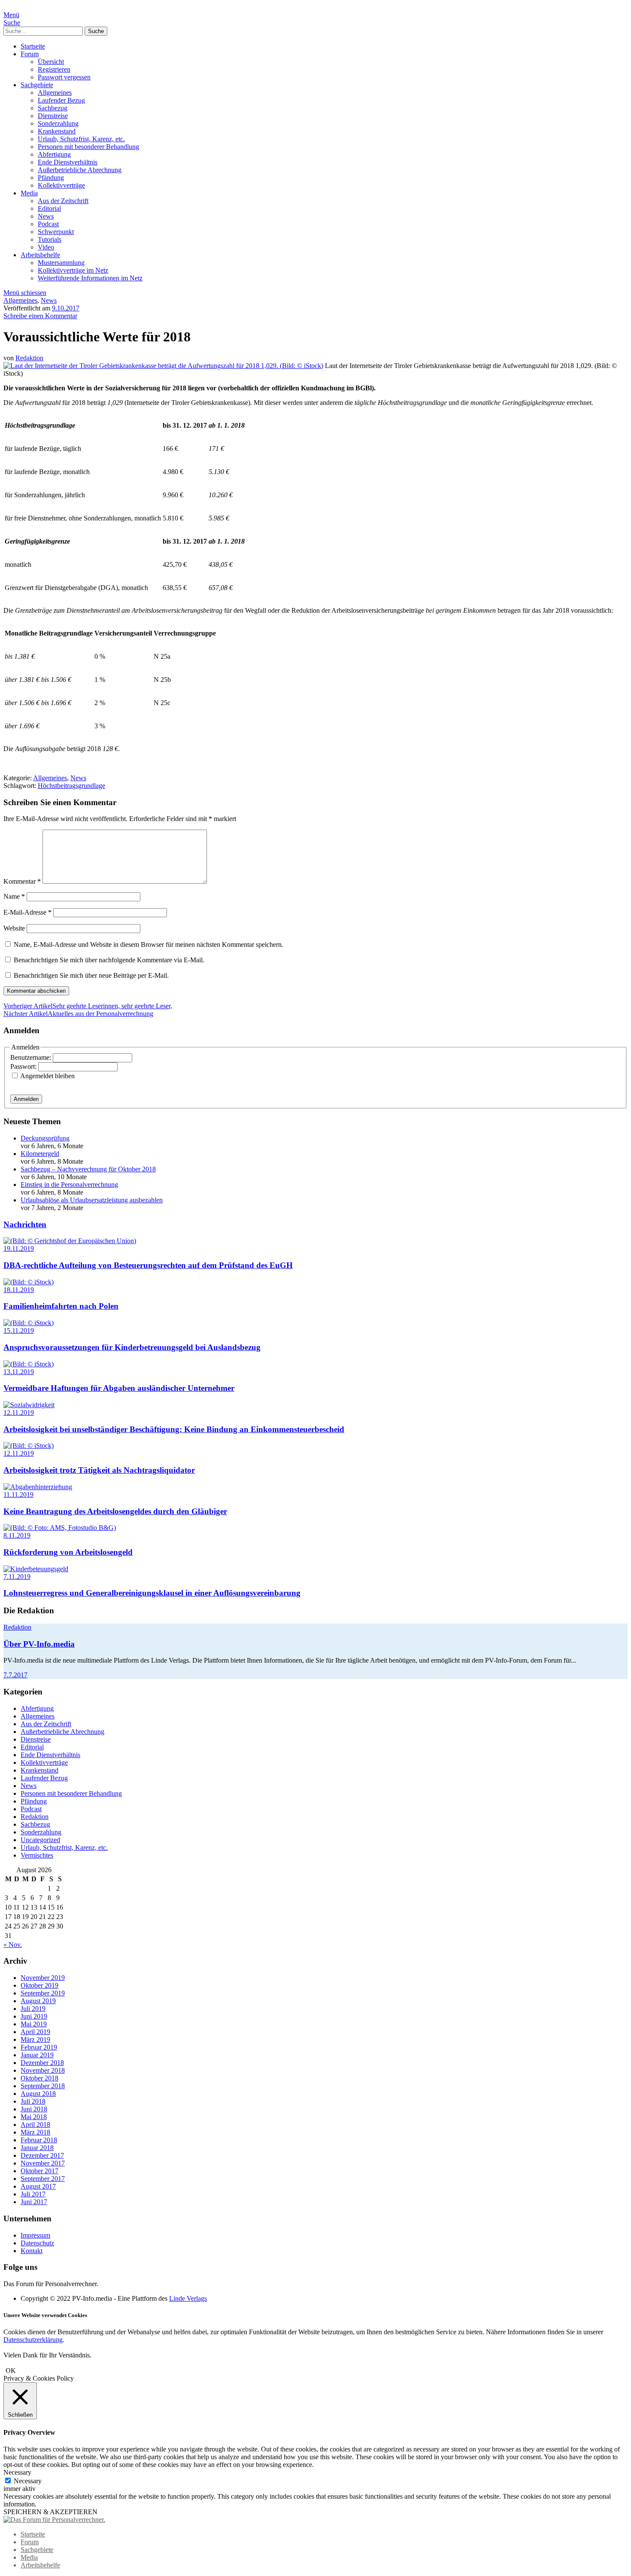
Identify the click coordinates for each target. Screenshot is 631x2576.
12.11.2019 (19, 1413)
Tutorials (50, 239)
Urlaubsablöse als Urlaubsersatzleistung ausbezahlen (92, 1200)
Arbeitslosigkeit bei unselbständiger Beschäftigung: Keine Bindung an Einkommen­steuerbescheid (174, 1429)
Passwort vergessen (64, 77)
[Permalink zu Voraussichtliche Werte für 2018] (163, 366)
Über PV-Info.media (39, 1644)
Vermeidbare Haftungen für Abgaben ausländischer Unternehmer (119, 1388)
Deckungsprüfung (45, 1138)
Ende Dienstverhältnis (68, 162)
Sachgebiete (37, 85)
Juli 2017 (33, 2194)
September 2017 (43, 2179)
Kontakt (32, 2251)
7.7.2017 (15, 1675)
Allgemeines (55, 93)
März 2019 (35, 2039)
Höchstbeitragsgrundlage (71, 786)
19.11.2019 (19, 1248)
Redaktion (29, 358)
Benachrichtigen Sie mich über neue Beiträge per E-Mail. (91, 975)
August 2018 (38, 2094)
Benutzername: (32, 1057)
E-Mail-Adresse (27, 912)
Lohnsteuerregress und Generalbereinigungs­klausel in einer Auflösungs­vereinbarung (152, 1593)
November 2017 (43, 2163)
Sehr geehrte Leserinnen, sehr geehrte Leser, (88, 1006)
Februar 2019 (39, 2047)
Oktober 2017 (39, 2171)
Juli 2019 (33, 2009)
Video (46, 247)
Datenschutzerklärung (33, 2340)
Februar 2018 (39, 2140)
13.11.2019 (19, 1372)
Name (14, 896)
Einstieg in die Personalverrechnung (69, 1185)
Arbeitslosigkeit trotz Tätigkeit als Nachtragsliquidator (99, 1470)
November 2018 (43, 2070)
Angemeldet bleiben (47, 1076)
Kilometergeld (40, 1154)
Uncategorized (40, 1840)
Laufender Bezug (61, 100)
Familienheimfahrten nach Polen (61, 1306)
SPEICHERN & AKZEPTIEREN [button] (50, 2512)
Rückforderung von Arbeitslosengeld (68, 1552)
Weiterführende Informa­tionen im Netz (90, 278)
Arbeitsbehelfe (40, 255)
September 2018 (43, 2086)
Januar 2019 (37, 2055)
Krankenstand (57, 131)
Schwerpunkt (56, 232)
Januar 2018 (37, 2148)
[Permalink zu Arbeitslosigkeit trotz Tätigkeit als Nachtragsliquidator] (29, 1446)
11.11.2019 (18, 1495)
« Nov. (13, 1945)
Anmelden (26, 1099)
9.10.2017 (66, 308)
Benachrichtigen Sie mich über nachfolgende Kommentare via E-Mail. (109, 960)
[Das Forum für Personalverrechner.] (54, 2520)
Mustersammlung (61, 263)
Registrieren (54, 69)
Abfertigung (54, 154)
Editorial (49, 208)
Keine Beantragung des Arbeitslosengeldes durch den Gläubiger (115, 1511)
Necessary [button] (17, 2472)
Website (14, 928)
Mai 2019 (34, 2024)
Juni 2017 (34, 2202)
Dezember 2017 (42, 2155)
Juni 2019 (34, 2016)
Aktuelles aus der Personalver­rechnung (78, 1014)
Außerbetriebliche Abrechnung (80, 170)
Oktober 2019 (39, 1985)
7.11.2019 (17, 1577)
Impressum (35, 2235)
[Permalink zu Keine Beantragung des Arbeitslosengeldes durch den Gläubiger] (38, 1487)
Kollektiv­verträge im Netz (73, 270)
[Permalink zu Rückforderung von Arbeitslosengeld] (60, 1528)
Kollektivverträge (61, 185)
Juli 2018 (33, 2101)
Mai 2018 (34, 2117)
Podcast (48, 224)
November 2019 (43, 1978)
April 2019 (35, 2032)
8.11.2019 (17, 1535)
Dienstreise (53, 116)
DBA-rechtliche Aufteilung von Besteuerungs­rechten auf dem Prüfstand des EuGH (148, 1265)
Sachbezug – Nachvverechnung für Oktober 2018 (88, 1169)
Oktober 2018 (39, 2078)
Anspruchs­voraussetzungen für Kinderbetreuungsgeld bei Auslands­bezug (132, 1347)
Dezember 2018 (42, 2063)
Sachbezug (53, 108)
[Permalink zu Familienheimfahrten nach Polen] (29, 1282)
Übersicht (51, 62)
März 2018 (35, 2132)
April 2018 (35, 2124)
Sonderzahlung (58, 123)
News (46, 216)
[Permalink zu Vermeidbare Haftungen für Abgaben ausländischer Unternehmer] (29, 1364)
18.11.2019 (19, 1290)
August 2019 (38, 2001)
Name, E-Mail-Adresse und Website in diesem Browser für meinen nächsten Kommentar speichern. (149, 944)
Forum (30, 54)
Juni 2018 (34, 2109)
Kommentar (22, 881)
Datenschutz (37, 2243)
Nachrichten (25, 1224)
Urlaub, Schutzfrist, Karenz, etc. (81, 139)
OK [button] (11, 2371)
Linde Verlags (188, 2298)
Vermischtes (37, 1855)
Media (29, 193)
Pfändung (51, 178)
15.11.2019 (19, 1331)
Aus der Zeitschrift (63, 201)
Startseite (33, 46)
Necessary (28, 2481)
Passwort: (24, 1066)
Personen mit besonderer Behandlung (88, 147)
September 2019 (43, 1993)
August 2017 (38, 2186)
